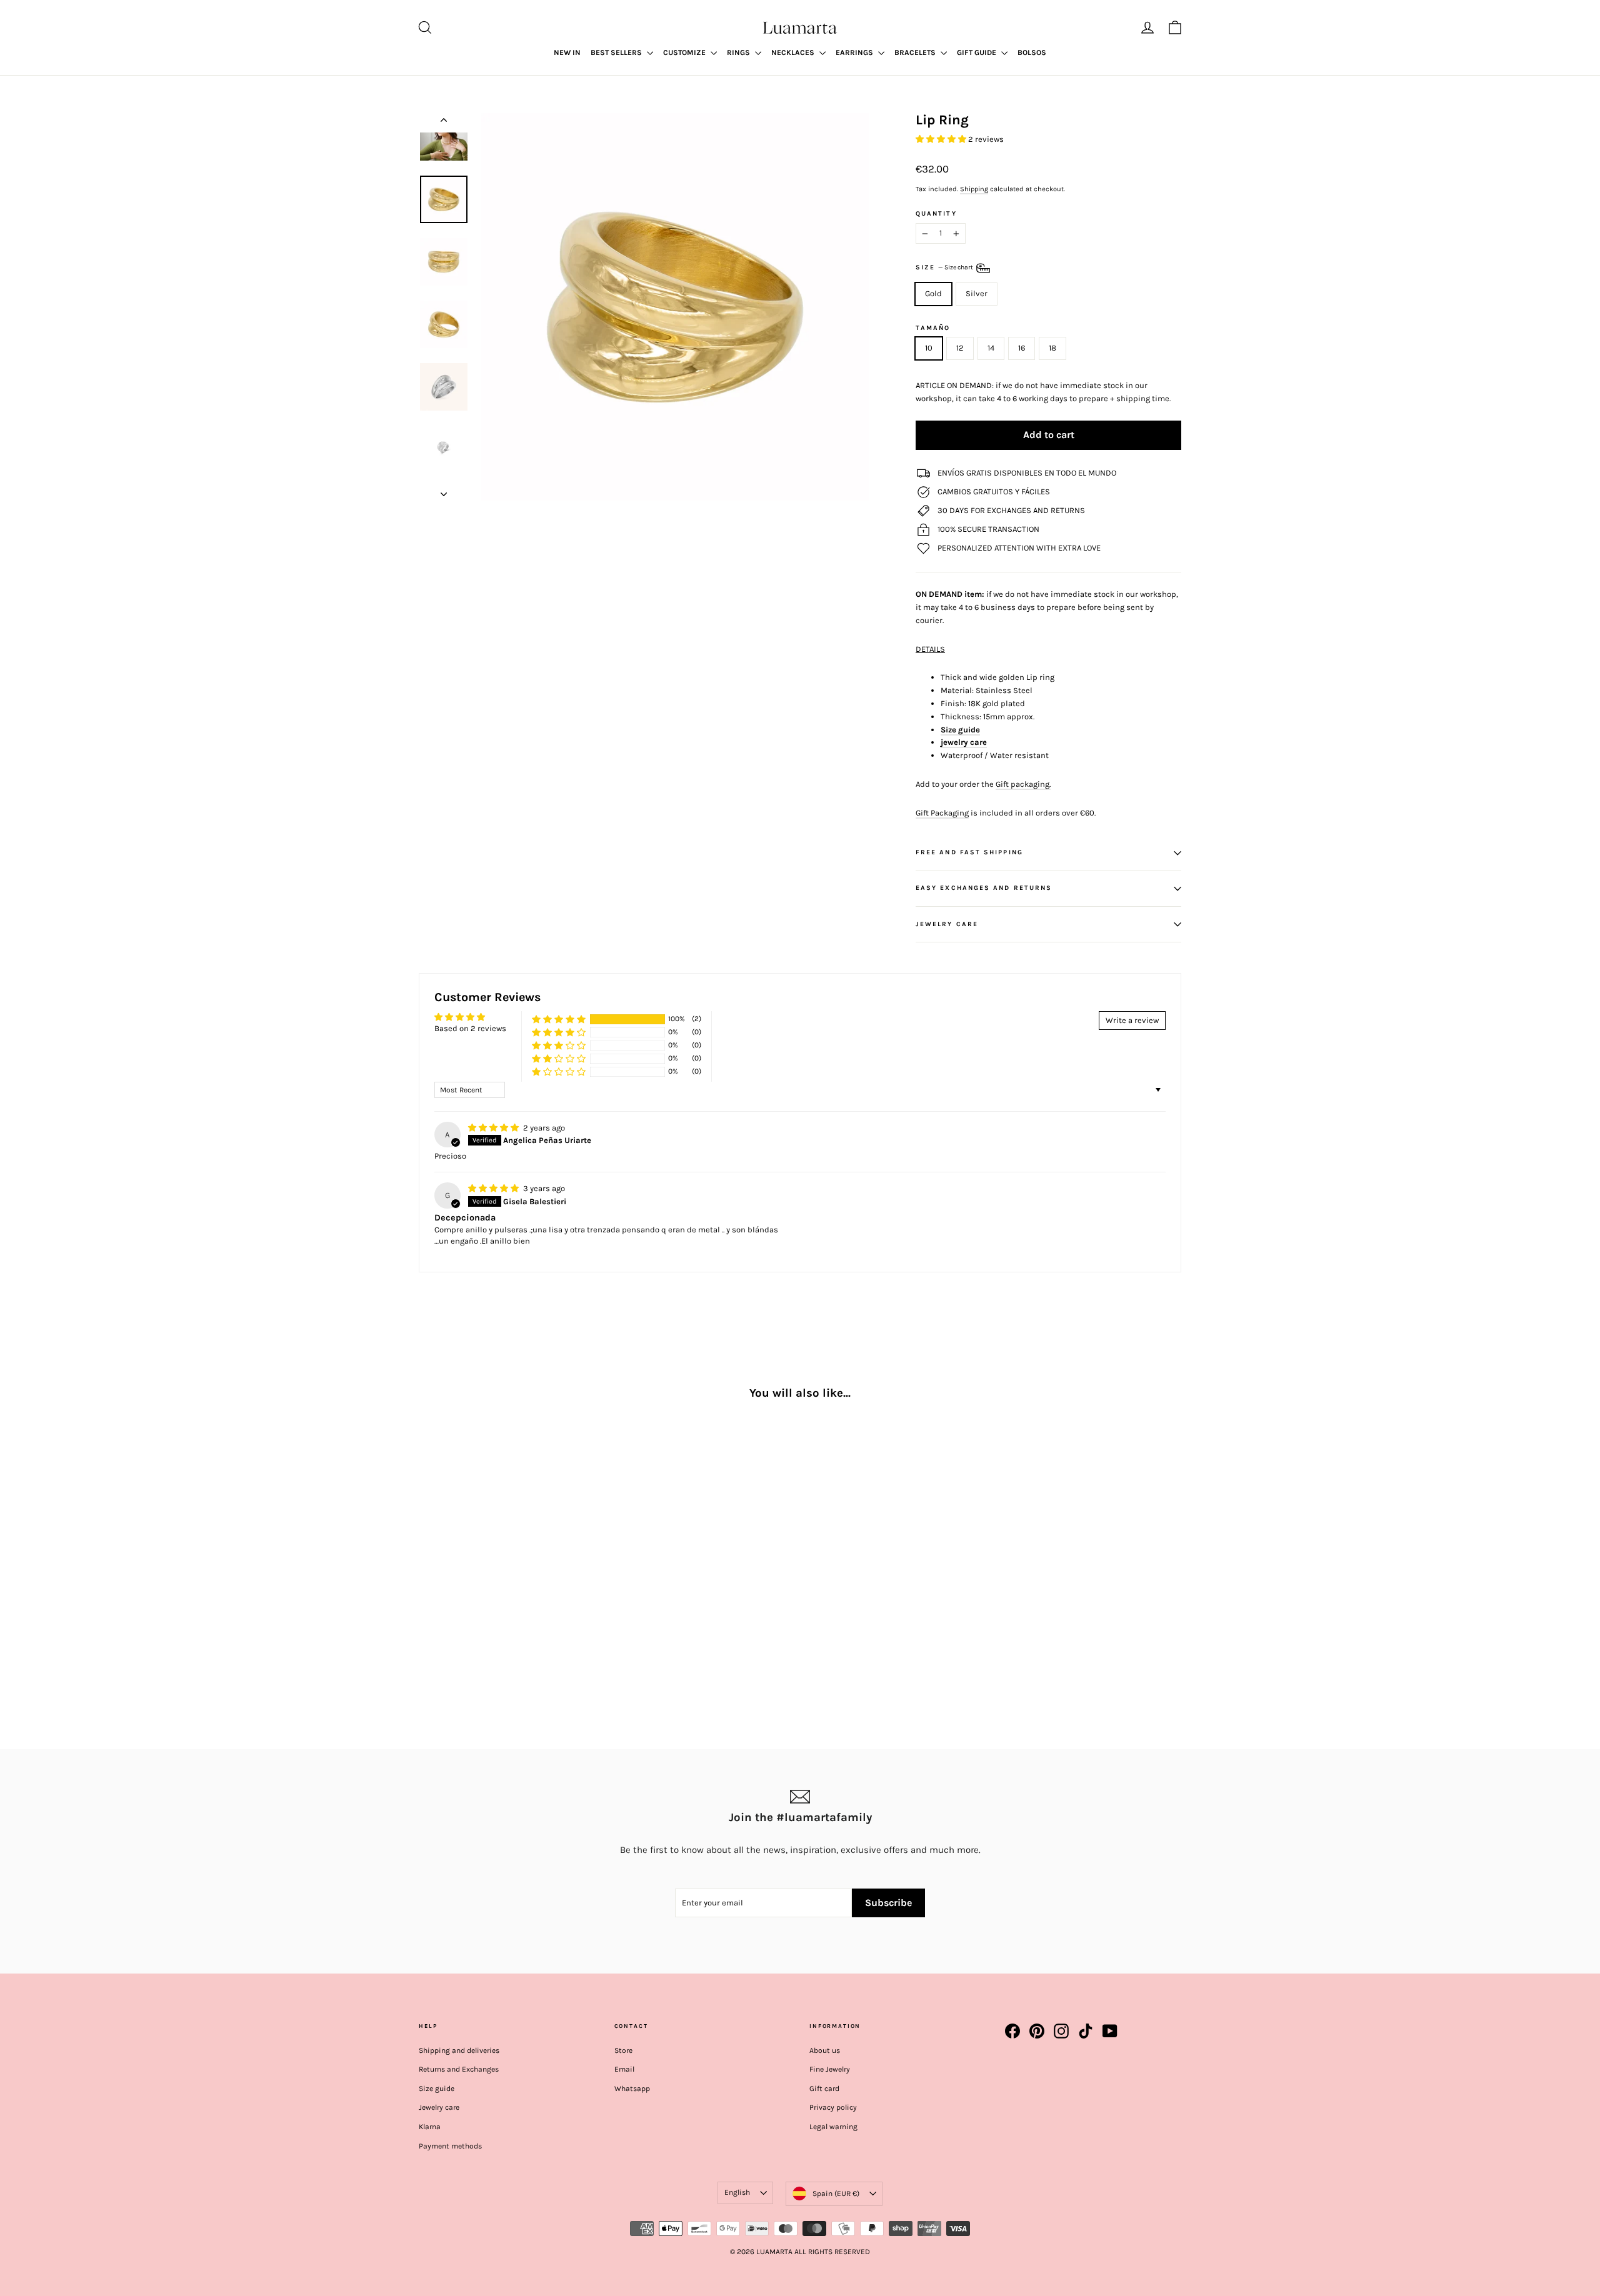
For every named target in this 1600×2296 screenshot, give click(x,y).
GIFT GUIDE (977, 52)
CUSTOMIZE (685, 52)
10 (929, 348)
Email (624, 2069)
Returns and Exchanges (459, 2069)
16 (1022, 348)
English (737, 2192)
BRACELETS (916, 52)
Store (623, 2050)
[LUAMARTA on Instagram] (1061, 2031)
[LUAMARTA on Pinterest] (1037, 2031)
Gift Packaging (942, 813)
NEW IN (567, 52)
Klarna (430, 2127)
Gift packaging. (1023, 784)
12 (960, 348)
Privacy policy (833, 2107)
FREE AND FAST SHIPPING (969, 852)
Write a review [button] (1132, 1020)
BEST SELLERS (617, 52)
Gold (933, 293)
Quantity (936, 214)
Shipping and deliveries (459, 2050)
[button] (942, 139)
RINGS (739, 52)
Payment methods (450, 2146)
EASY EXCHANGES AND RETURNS (984, 888)
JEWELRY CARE (947, 924)
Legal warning (833, 2127)
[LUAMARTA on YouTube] (1110, 2031)
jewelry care (964, 742)
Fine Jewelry (830, 2069)
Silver (977, 293)
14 (991, 348)
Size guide (960, 730)
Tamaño (933, 328)
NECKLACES (794, 52)
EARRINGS (855, 52)
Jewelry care (439, 2107)
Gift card (824, 2089)
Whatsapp (632, 2089)
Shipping (974, 189)
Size (945, 268)
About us (825, 2050)
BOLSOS (1032, 52)
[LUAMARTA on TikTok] (1086, 2031)
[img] (494, 1128)
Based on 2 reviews (470, 1028)
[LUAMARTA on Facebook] (1012, 2031)
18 (1052, 348)
